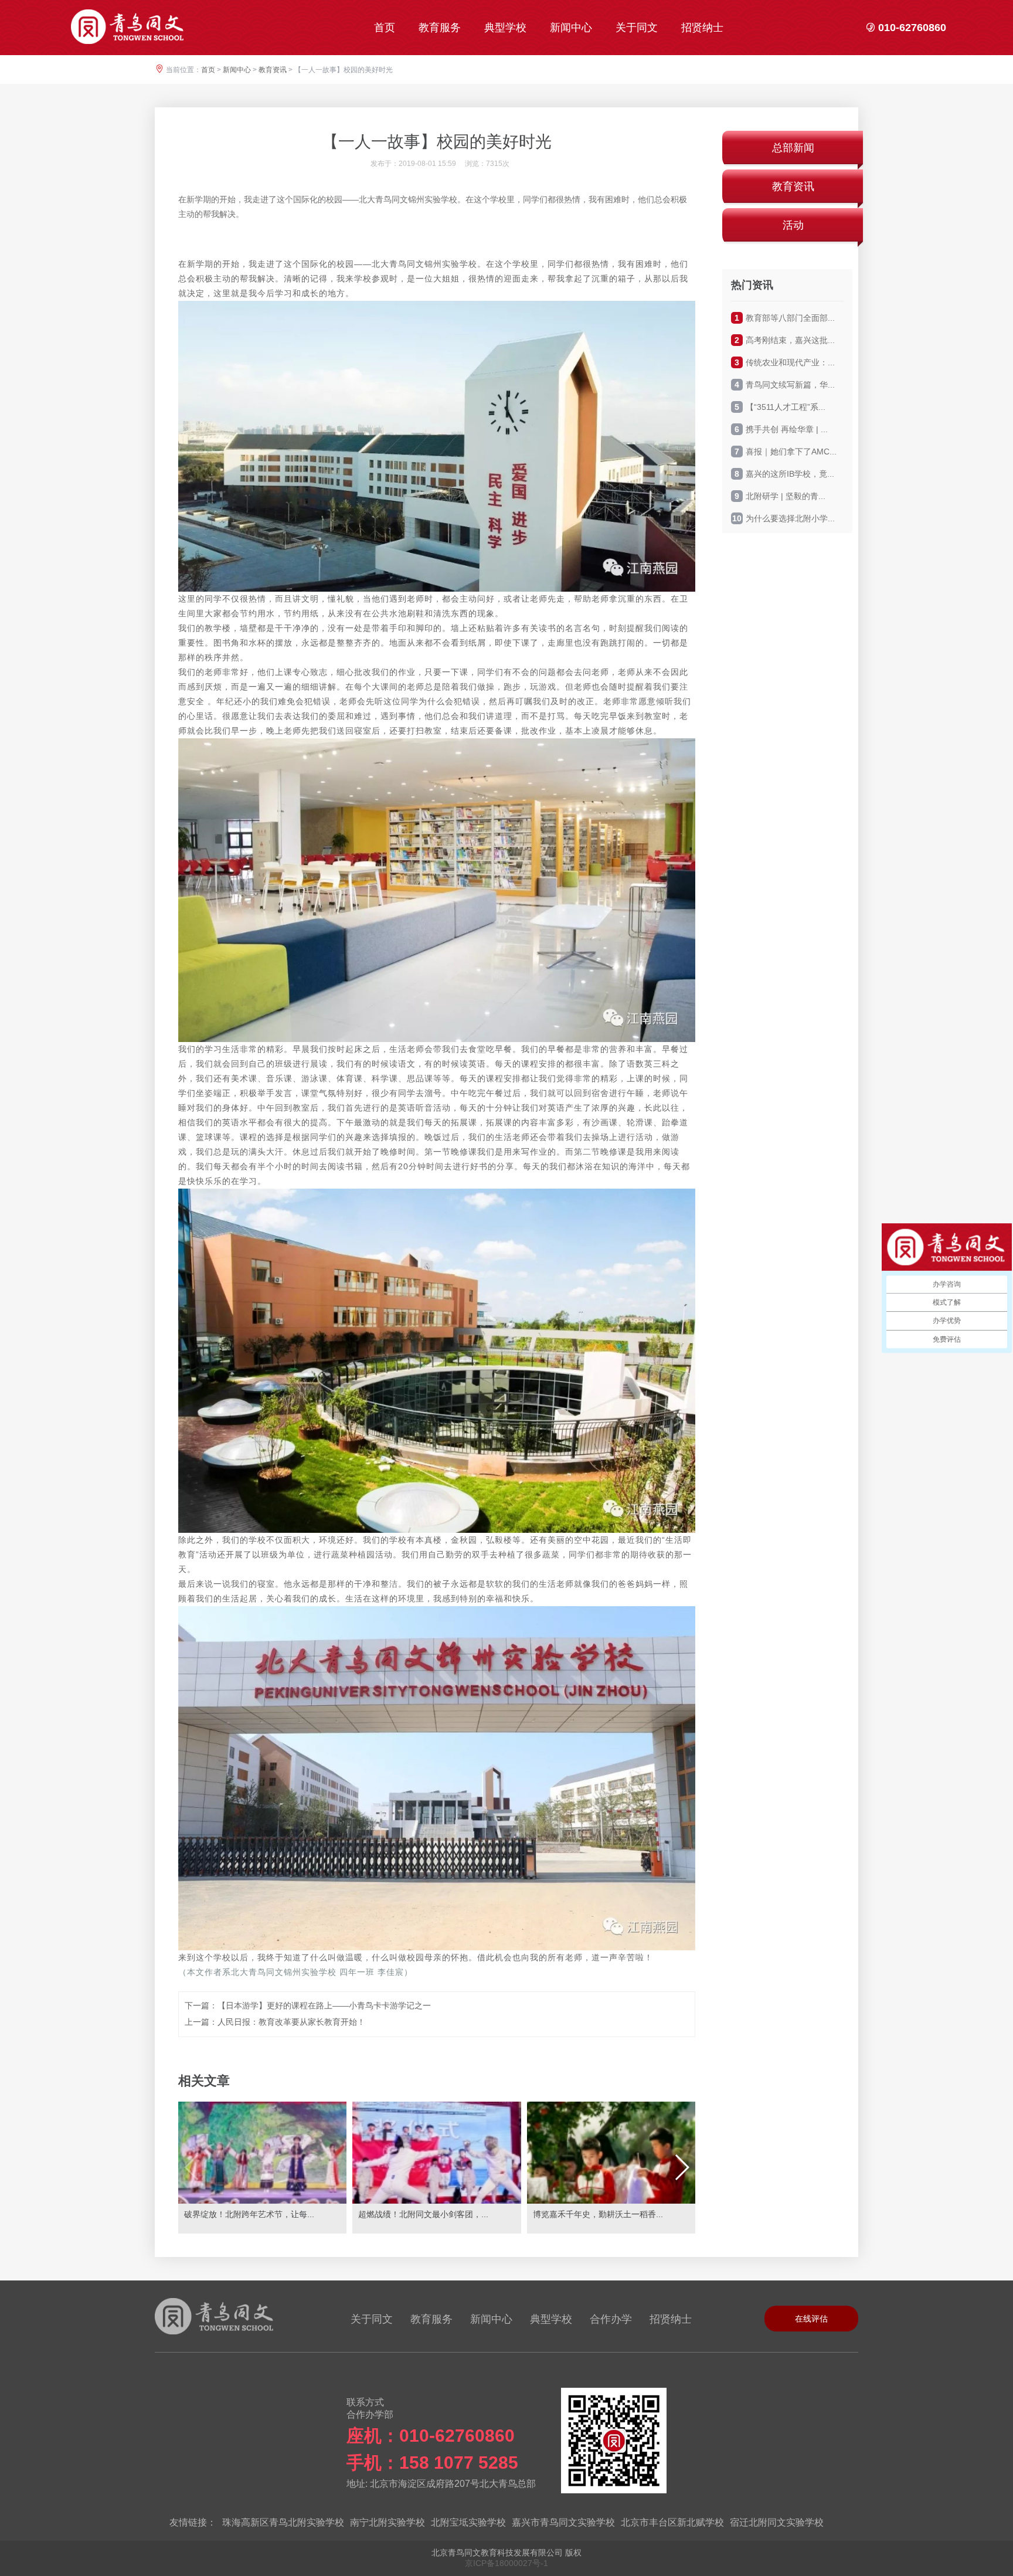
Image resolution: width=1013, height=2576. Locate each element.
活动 (793, 225)
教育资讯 (273, 70)
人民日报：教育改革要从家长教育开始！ (291, 2022)
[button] (681, 2167)
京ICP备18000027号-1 (506, 2563)
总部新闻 (793, 148)
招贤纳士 (702, 28)
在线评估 (811, 2319)
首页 (385, 28)
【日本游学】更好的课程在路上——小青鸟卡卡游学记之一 (324, 2005)
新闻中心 (571, 28)
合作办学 (611, 2319)
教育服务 (440, 28)
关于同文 (637, 28)
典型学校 (505, 28)
